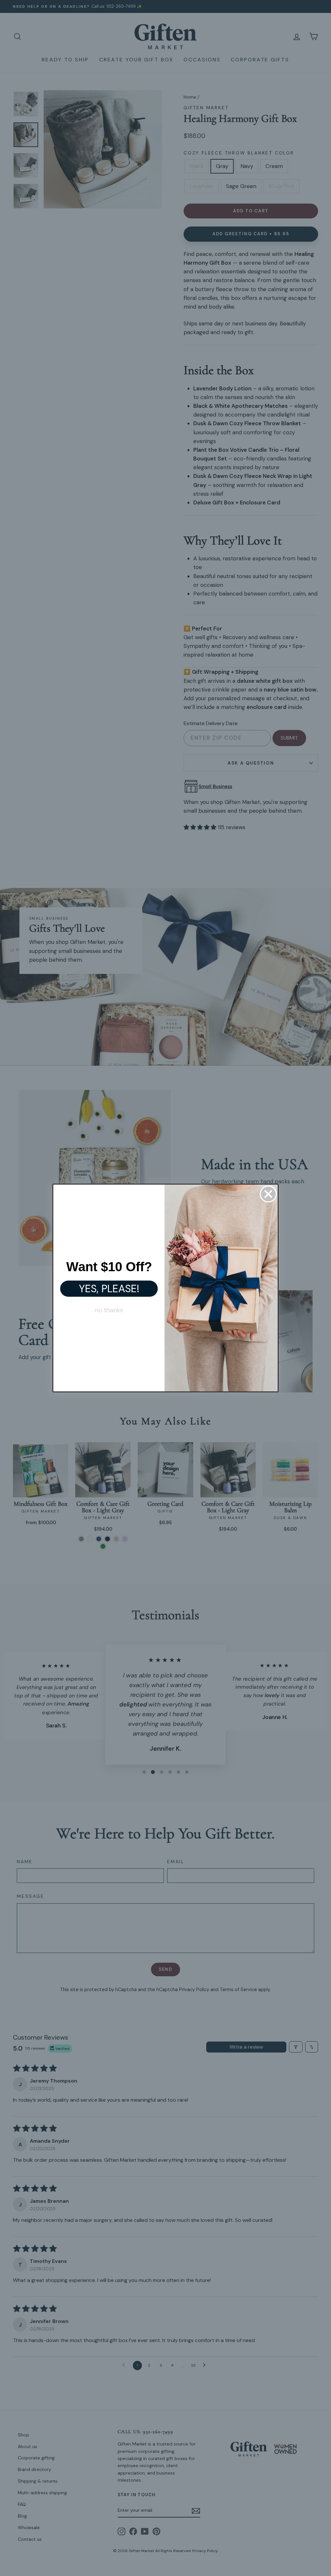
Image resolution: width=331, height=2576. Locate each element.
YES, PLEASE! (109, 1289)
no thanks (109, 1310)
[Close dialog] (268, 1194)
